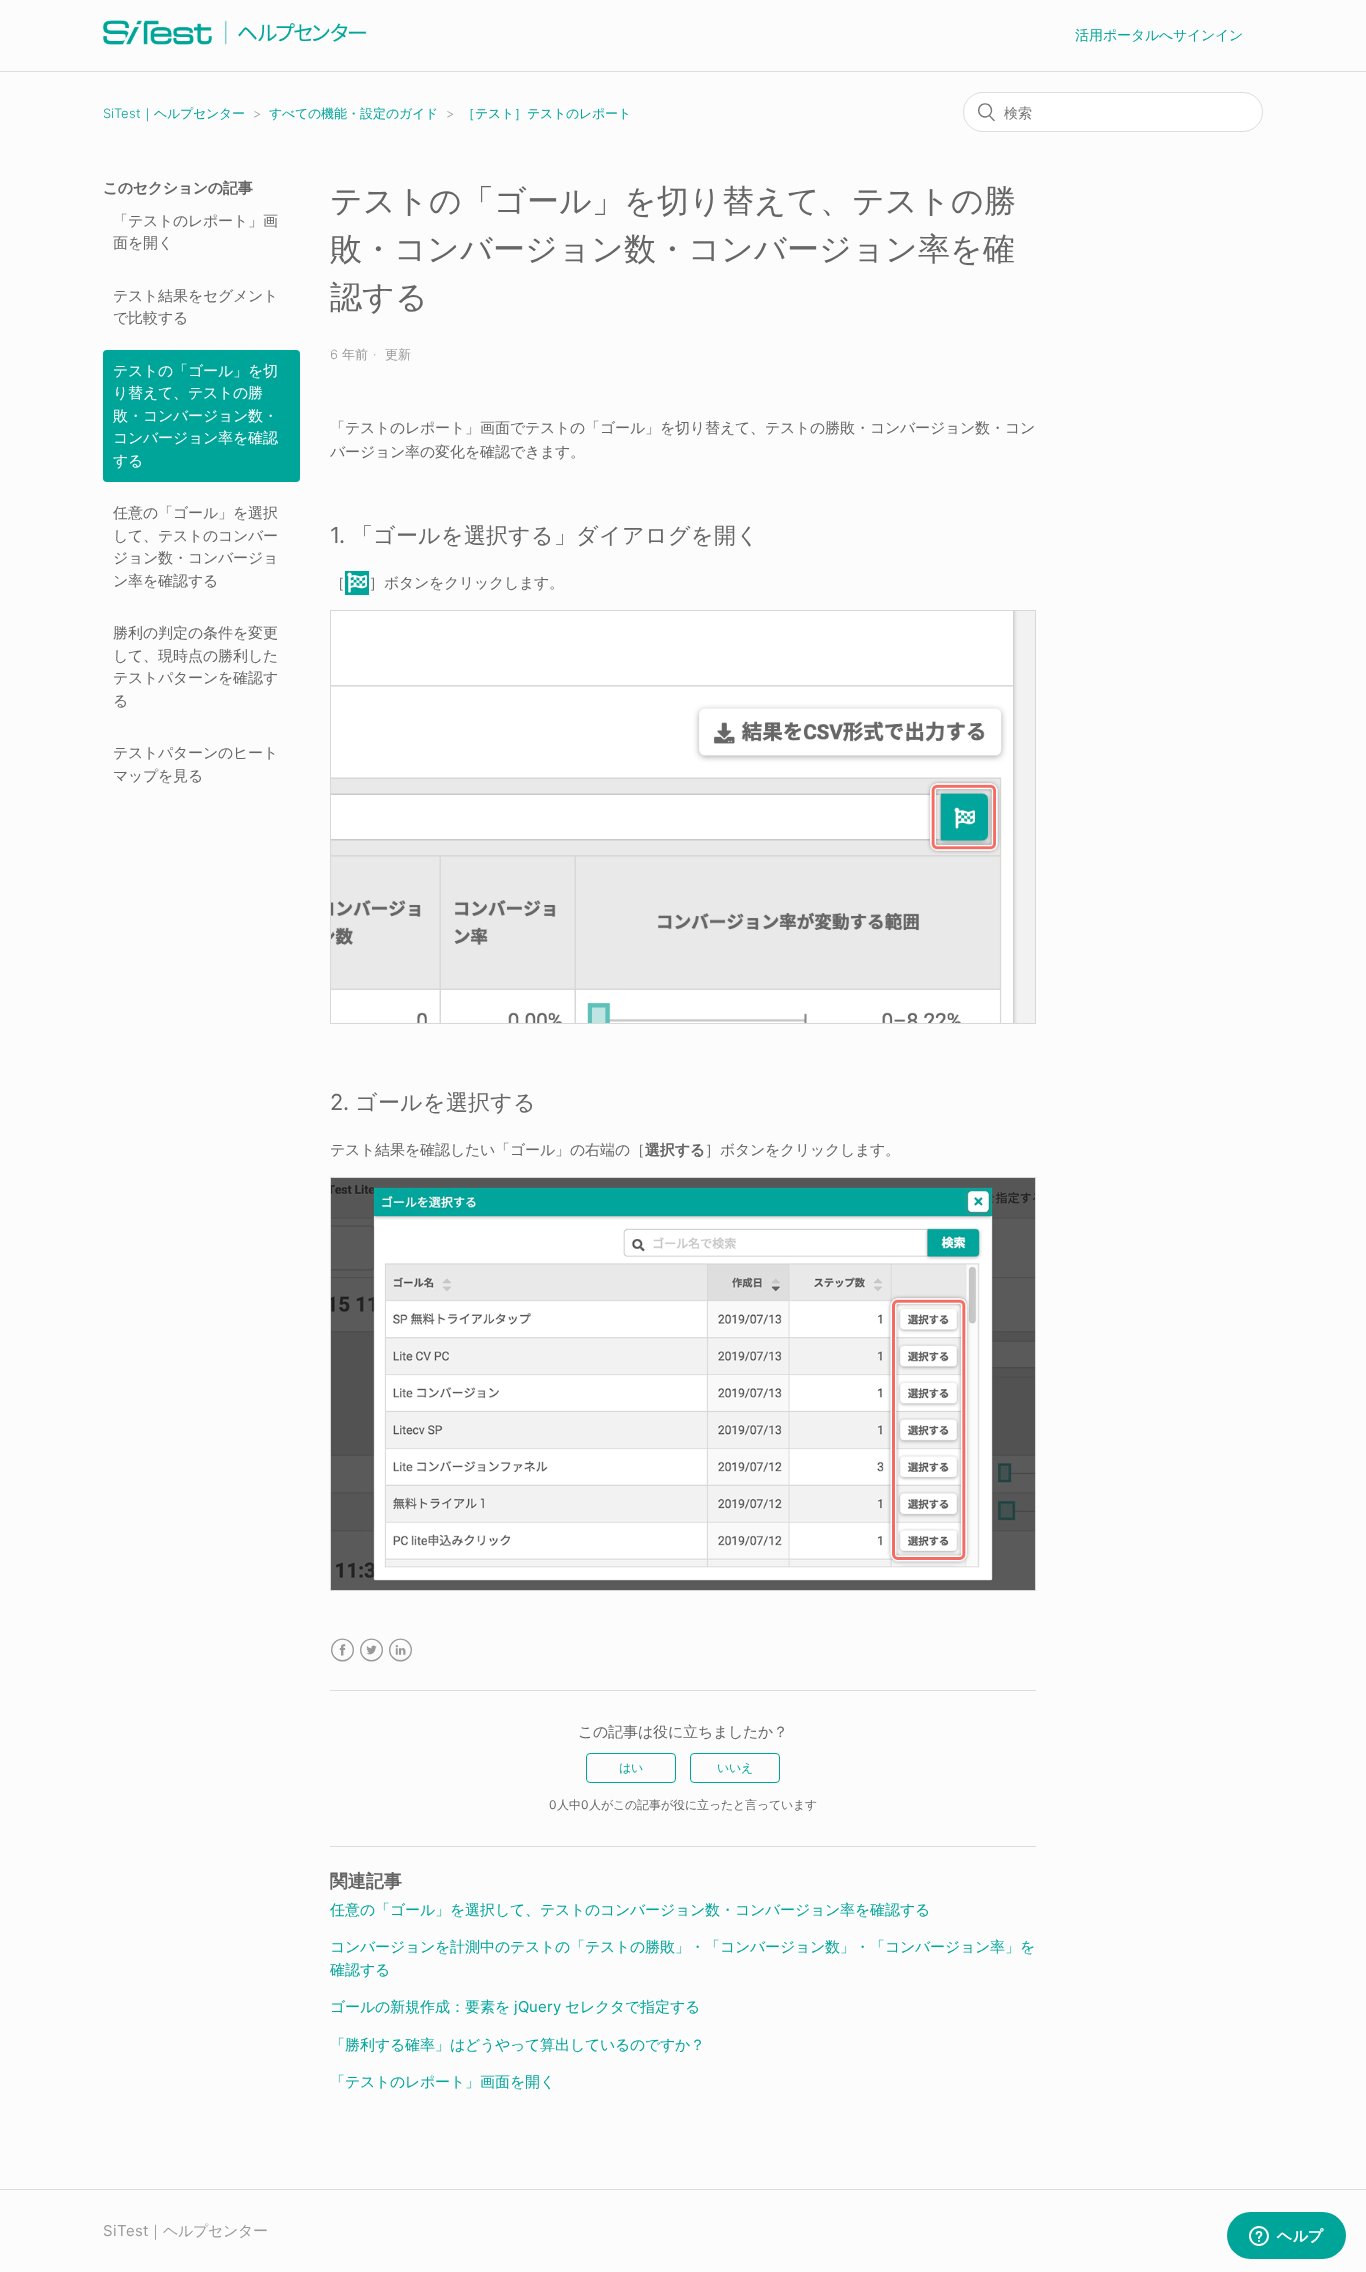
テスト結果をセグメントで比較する (195, 307)
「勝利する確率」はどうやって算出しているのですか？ (517, 2044)
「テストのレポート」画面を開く (195, 232)
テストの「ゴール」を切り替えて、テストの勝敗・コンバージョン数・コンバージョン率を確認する (195, 415)
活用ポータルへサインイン (1159, 34)
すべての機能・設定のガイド (353, 113)
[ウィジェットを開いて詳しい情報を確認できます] (1286, 2237)
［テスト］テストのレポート (546, 113)
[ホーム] (235, 45)
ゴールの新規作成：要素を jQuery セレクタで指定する (515, 2006)
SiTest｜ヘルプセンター (174, 113)
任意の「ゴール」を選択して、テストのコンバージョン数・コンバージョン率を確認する (195, 546)
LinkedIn (400, 1650)
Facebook (342, 1650)
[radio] (631, 1768)
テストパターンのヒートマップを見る (195, 764)
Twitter (371, 1650)
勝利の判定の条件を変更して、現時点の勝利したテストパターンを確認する (195, 666)
